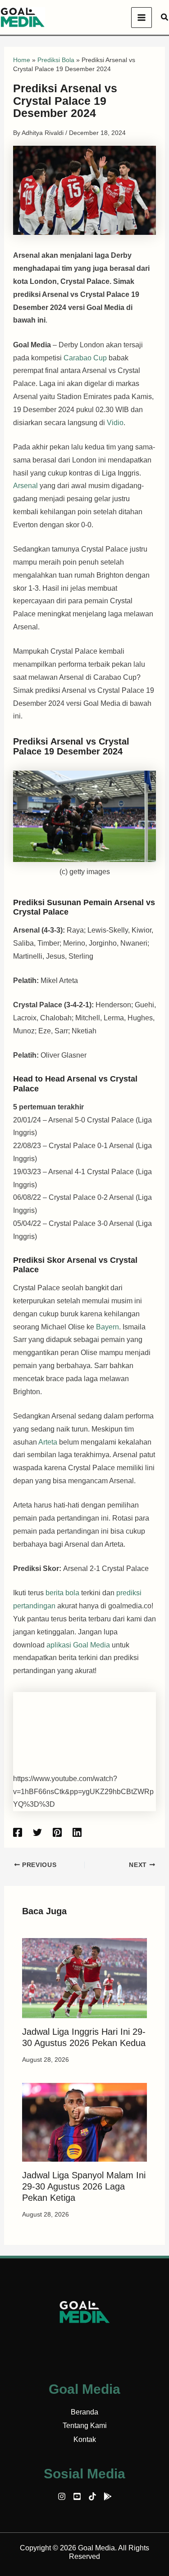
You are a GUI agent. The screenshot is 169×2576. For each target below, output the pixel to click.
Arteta (49, 1442)
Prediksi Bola (56, 60)
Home (22, 60)
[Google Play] (108, 2496)
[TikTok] (92, 2496)
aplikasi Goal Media (78, 1645)
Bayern (107, 1327)
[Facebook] (18, 1832)
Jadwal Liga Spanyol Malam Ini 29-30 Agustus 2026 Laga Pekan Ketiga (84, 2186)
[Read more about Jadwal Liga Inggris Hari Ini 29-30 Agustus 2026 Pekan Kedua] (85, 1977)
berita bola (62, 1593)
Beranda (84, 2412)
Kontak (85, 2439)
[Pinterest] (57, 1832)
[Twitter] (37, 1832)
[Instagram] (62, 2496)
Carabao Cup (85, 358)
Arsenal (26, 486)
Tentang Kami (85, 2426)
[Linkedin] (77, 1832)
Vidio (115, 423)
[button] (165, 18)
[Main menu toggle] (142, 18)
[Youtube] (77, 2496)
